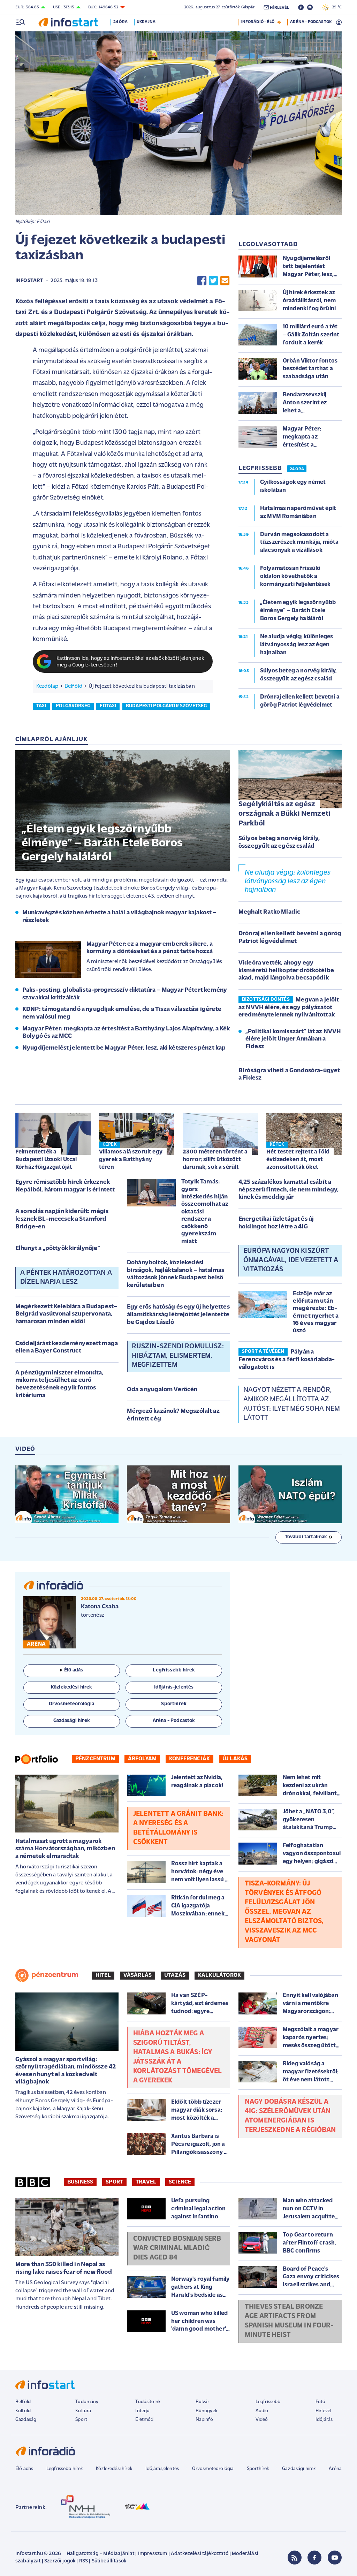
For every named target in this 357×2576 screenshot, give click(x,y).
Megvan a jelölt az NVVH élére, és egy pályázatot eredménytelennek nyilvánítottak (289, 1008)
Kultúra (83, 2411)
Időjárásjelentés (162, 2469)
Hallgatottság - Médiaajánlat (100, 2554)
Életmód (144, 2420)
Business (80, 2182)
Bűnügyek (206, 2411)
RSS (83, 2561)
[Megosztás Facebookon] (202, 281)
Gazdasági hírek (299, 2469)
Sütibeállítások (109, 2561)
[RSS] (295, 2558)
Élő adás (74, 1670)
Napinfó (204, 2420)
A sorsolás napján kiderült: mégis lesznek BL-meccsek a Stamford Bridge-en (62, 1219)
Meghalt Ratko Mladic (269, 912)
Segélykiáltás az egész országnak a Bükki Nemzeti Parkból (284, 814)
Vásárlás (138, 1975)
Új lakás (235, 1759)
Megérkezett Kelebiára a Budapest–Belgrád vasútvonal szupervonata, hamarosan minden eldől (66, 1314)
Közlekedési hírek (114, 2469)
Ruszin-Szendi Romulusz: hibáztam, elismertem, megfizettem (178, 1356)
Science (180, 2182)
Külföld (23, 2411)
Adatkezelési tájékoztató (200, 2554)
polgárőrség (73, 706)
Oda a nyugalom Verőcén (162, 1390)
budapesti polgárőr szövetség (166, 706)
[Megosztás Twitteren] (213, 281)
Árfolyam (142, 1759)
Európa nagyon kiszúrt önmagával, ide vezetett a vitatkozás (291, 1260)
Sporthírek (258, 2469)
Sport (114, 2182)
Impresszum (153, 2554)
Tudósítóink (148, 2402)
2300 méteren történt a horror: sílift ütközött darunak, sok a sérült (215, 1160)
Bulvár (203, 2402)
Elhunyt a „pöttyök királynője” (58, 1249)
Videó (262, 2420)
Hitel (103, 1975)
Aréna (335, 2469)
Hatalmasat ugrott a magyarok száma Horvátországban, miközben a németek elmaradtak (65, 1849)
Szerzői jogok (60, 2561)
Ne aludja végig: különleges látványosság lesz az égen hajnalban (288, 881)
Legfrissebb (268, 2402)
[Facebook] (314, 2558)
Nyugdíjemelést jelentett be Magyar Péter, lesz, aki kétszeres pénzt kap (124, 1048)
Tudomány (87, 2402)
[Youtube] (335, 2558)
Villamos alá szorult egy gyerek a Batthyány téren (131, 1160)
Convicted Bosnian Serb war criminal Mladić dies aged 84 (177, 2248)
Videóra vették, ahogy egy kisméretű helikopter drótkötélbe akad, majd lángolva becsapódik (286, 971)
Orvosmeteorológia (213, 2469)
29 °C (335, 7)
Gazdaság (26, 2420)
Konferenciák (189, 1759)
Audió (262, 2411)
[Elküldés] (225, 281)
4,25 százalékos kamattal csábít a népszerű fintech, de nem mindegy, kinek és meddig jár (288, 1190)
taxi (41, 706)
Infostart (29, 281)
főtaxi (108, 706)
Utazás (175, 1975)
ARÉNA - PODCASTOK (311, 22)
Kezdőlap (47, 686)
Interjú (142, 2411)
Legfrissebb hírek (65, 2469)
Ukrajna (146, 22)
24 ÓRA (297, 469)
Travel (146, 2182)
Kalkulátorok (219, 1975)
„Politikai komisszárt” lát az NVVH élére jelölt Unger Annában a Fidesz (293, 1039)
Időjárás (324, 2420)
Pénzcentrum (95, 1759)
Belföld (73, 686)
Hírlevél (323, 2411)
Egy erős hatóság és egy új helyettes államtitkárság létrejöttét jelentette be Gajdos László (178, 1315)
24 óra (120, 22)
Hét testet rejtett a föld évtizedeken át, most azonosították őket (298, 1160)
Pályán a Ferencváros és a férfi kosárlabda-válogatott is (287, 1360)
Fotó (321, 2402)
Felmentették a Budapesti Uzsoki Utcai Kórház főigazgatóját (46, 1160)
